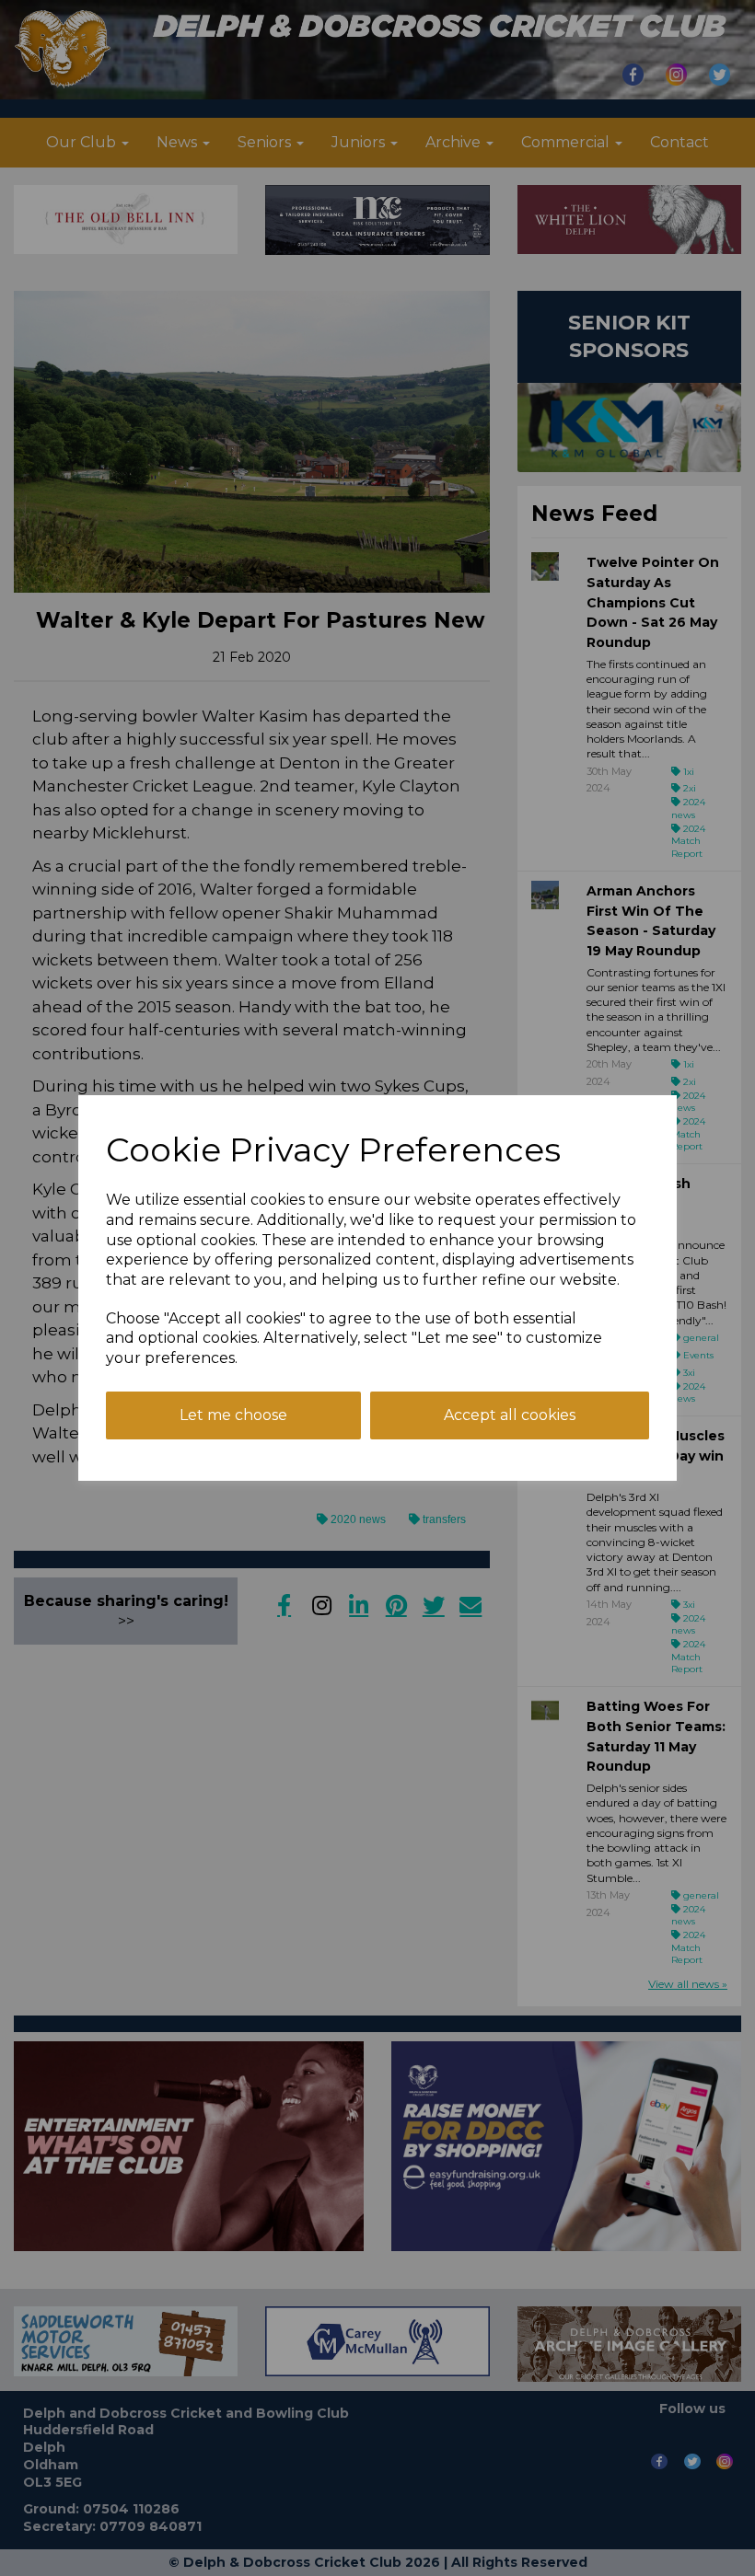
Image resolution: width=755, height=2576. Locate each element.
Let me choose (233, 1415)
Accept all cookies (510, 1415)
